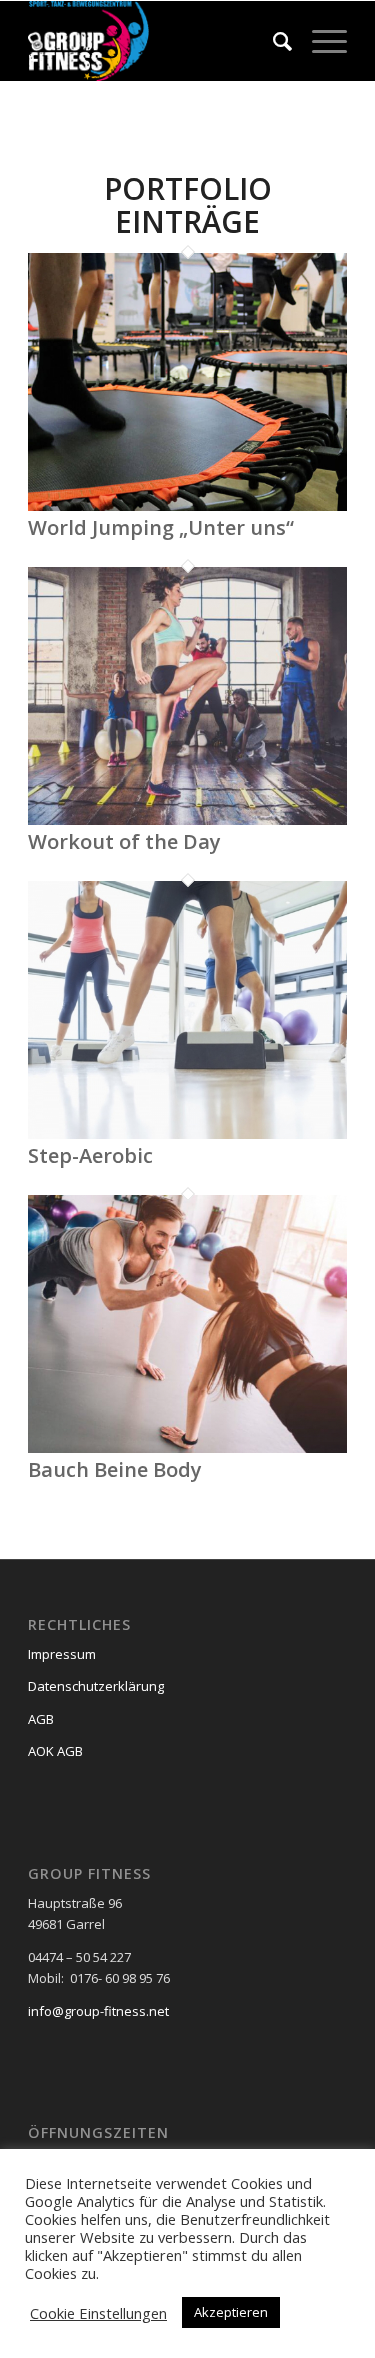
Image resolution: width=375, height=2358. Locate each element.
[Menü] (319, 41)
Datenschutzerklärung (96, 1686)
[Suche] (272, 41)
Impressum (62, 1654)
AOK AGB (55, 1751)
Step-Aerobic (90, 1155)
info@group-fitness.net (98, 2011)
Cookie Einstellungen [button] (98, 2313)
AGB (41, 1719)
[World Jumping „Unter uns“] (187, 506)
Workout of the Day (124, 841)
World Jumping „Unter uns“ (161, 527)
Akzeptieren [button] (231, 2312)
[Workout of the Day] (187, 820)
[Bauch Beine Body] (187, 1448)
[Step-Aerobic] (187, 1134)
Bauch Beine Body (115, 1469)
